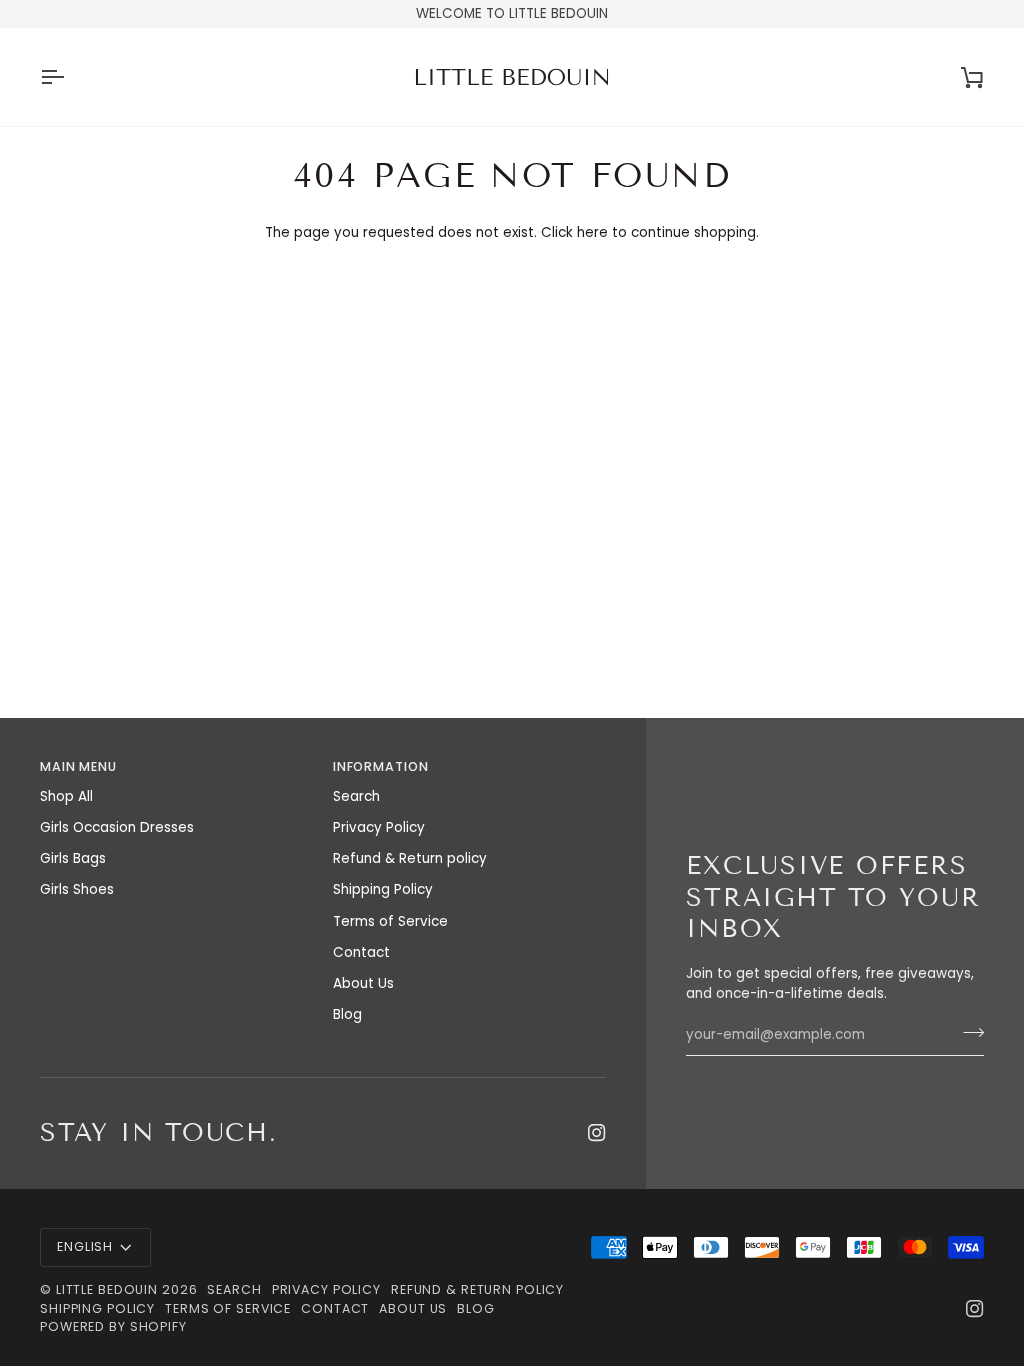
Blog (347, 1014)
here (592, 232)
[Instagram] (597, 1133)
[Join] (967, 1032)
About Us (363, 983)
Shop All (66, 796)
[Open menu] (70, 77)
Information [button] (381, 766)
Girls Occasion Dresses (117, 827)
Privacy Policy (379, 827)
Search (356, 796)
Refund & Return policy (410, 858)
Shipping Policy (383, 889)
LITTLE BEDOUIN (107, 1289)
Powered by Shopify (113, 1326)
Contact (361, 952)
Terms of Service (390, 921)
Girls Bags (73, 858)
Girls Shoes (77, 889)
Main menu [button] (78, 766)
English (85, 1246)
